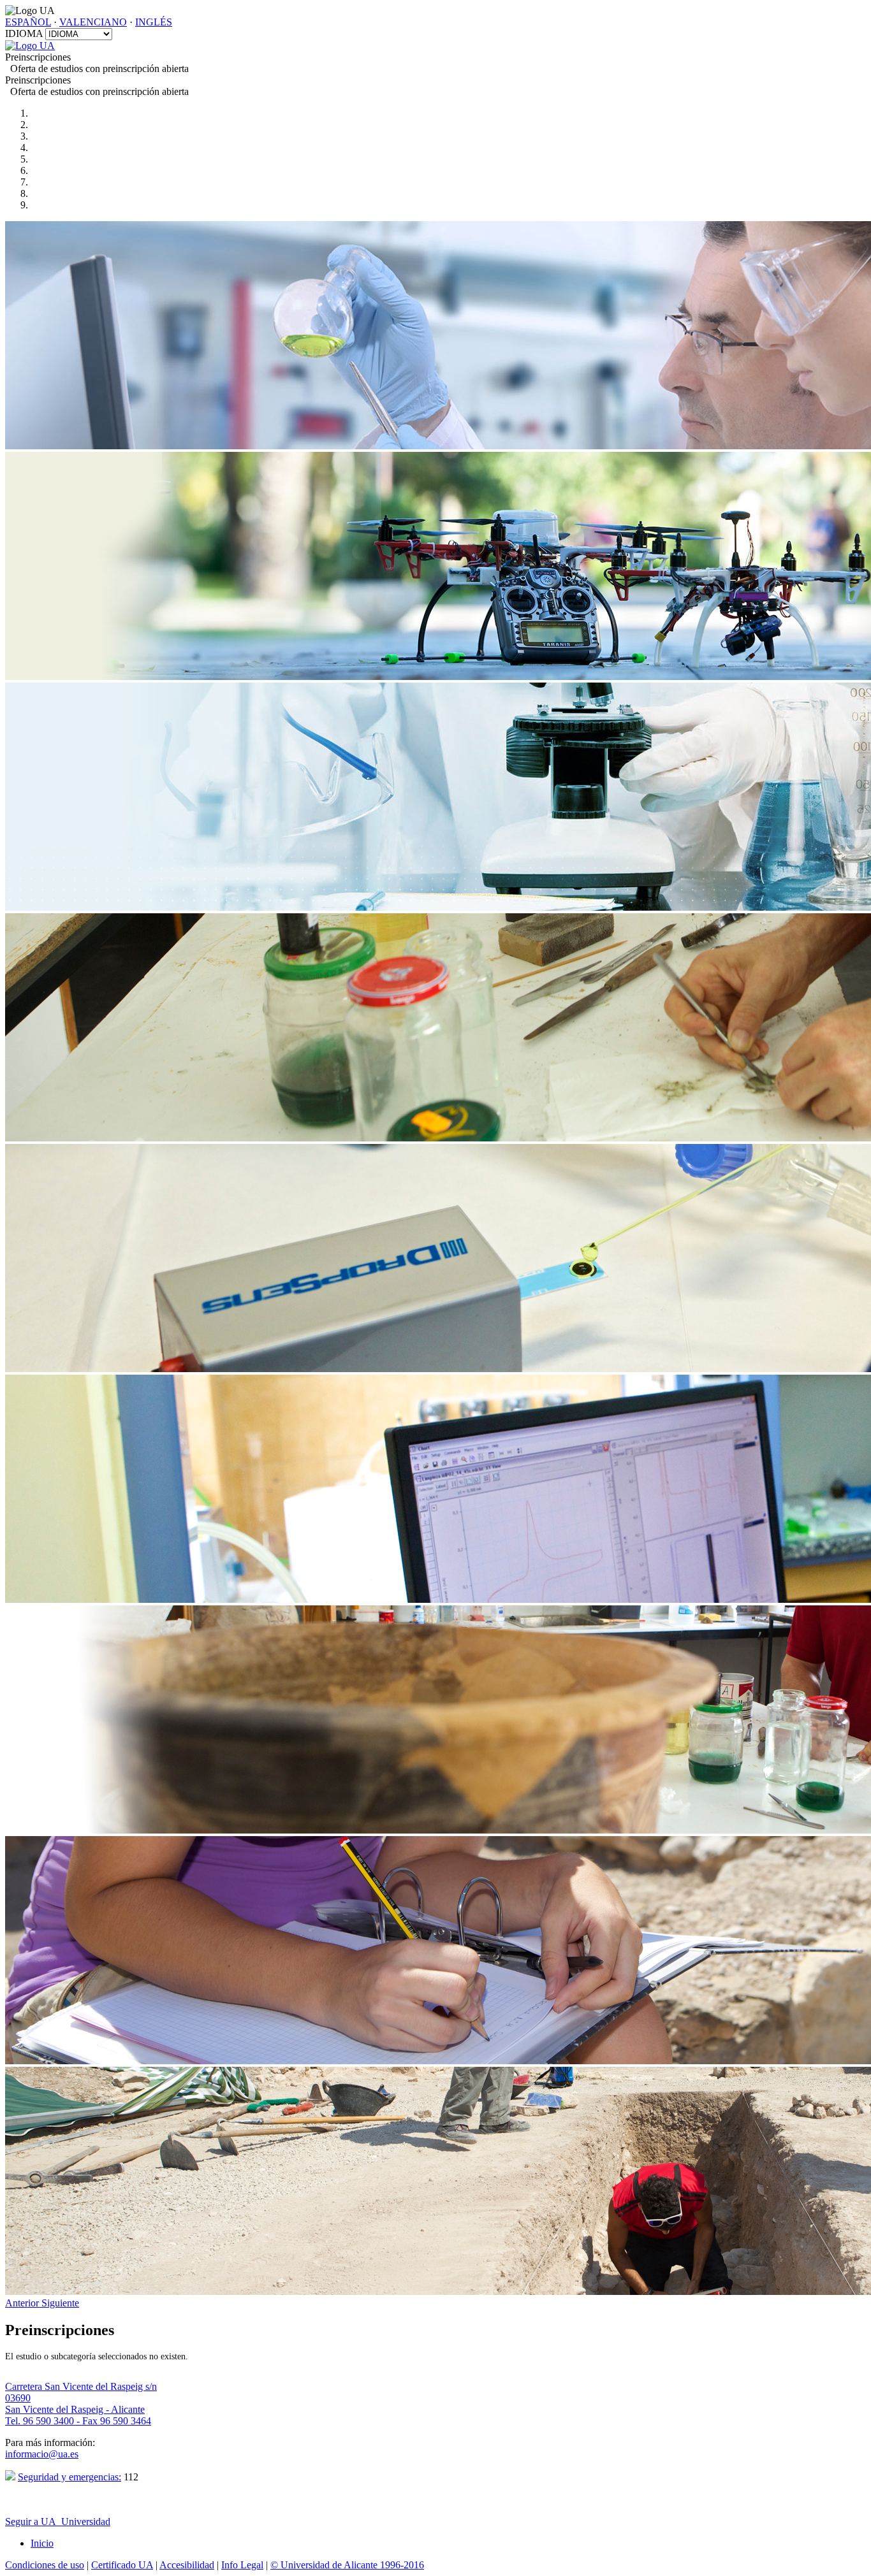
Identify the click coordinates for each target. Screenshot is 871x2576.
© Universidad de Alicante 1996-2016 (347, 2565)
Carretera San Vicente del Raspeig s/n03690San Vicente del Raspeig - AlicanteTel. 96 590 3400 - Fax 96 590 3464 (81, 2404)
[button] (23, 2303)
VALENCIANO (93, 22)
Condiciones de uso (45, 2565)
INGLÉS (154, 22)
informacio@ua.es (42, 2454)
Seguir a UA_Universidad (58, 2522)
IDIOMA (24, 33)
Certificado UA (122, 2565)
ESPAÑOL (28, 22)
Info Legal (242, 2565)
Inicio (42, 2543)
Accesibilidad (187, 2565)
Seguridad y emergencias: (70, 2477)
